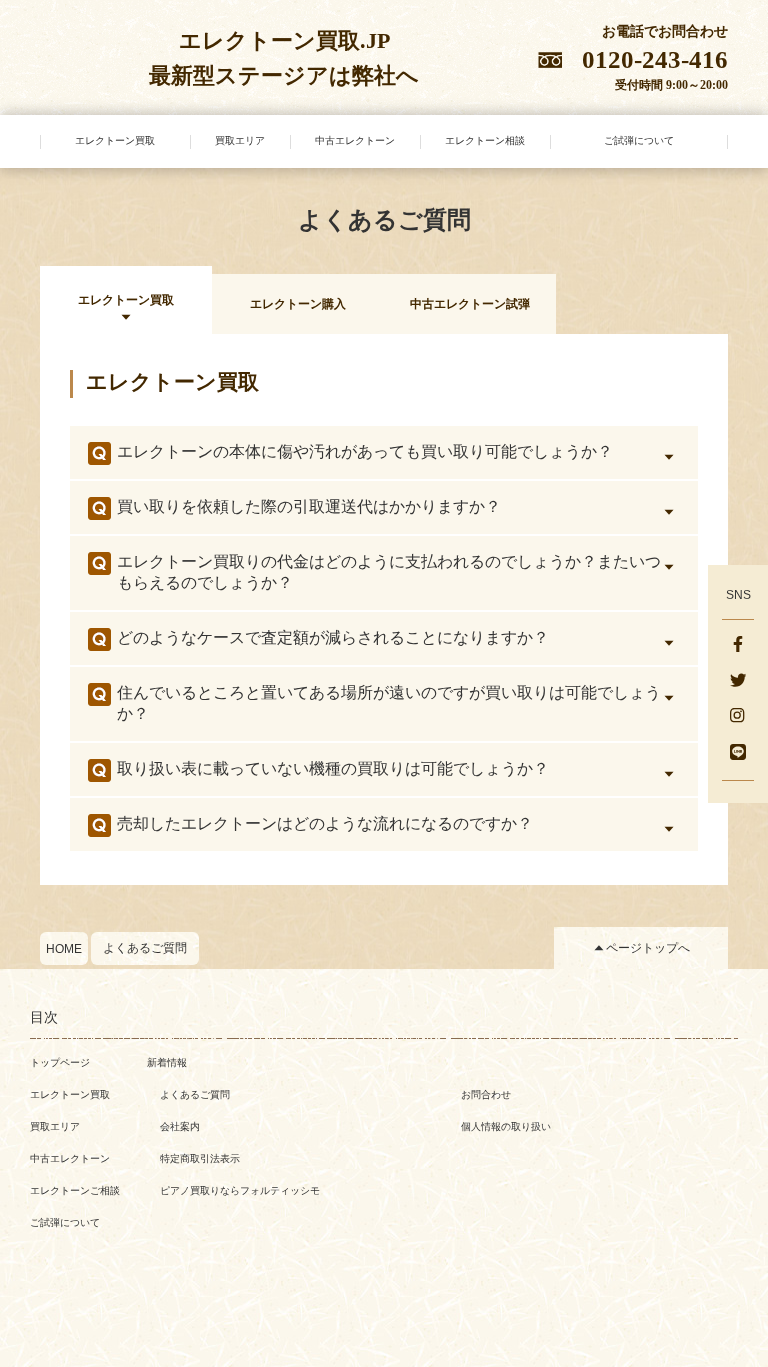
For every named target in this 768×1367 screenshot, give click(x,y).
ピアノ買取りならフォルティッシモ (240, 1190)
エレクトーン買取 (70, 1094)
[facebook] (738, 646)
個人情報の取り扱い (506, 1126)
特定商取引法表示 (200, 1158)
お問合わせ (486, 1094)
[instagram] (738, 718)
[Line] (738, 754)
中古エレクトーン (70, 1158)
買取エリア (55, 1126)
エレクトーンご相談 (75, 1190)
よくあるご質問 (145, 948)
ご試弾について (65, 1222)
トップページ (60, 1062)
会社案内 (180, 1126)
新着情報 (167, 1062)
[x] (738, 682)
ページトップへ (648, 948)
